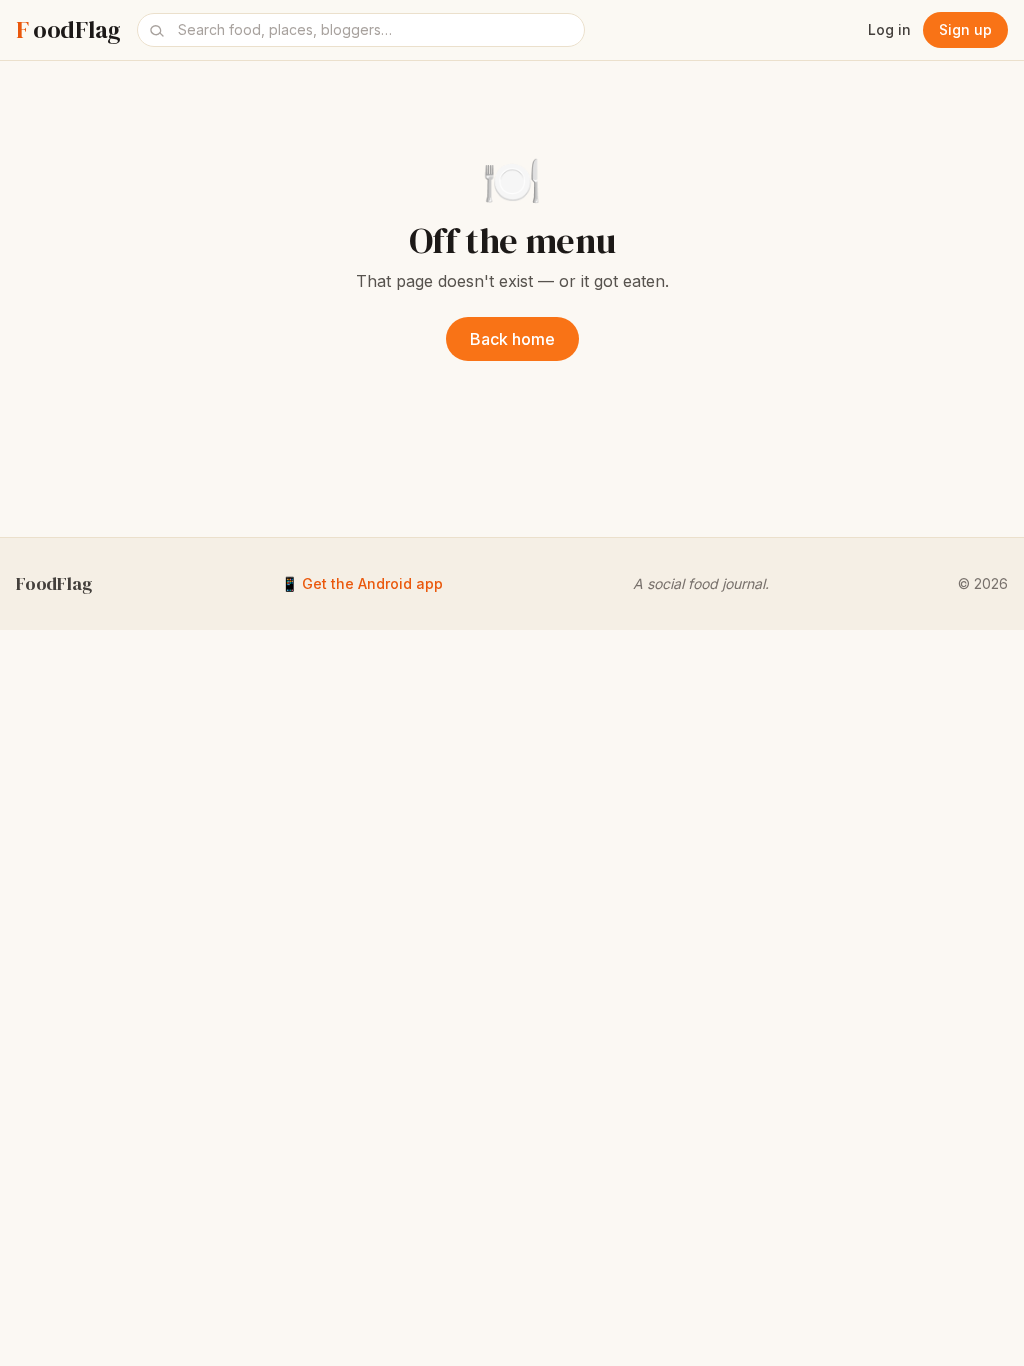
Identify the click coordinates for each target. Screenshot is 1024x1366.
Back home (512, 339)
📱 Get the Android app (362, 583)
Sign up (965, 29)
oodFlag (68, 30)
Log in (889, 29)
